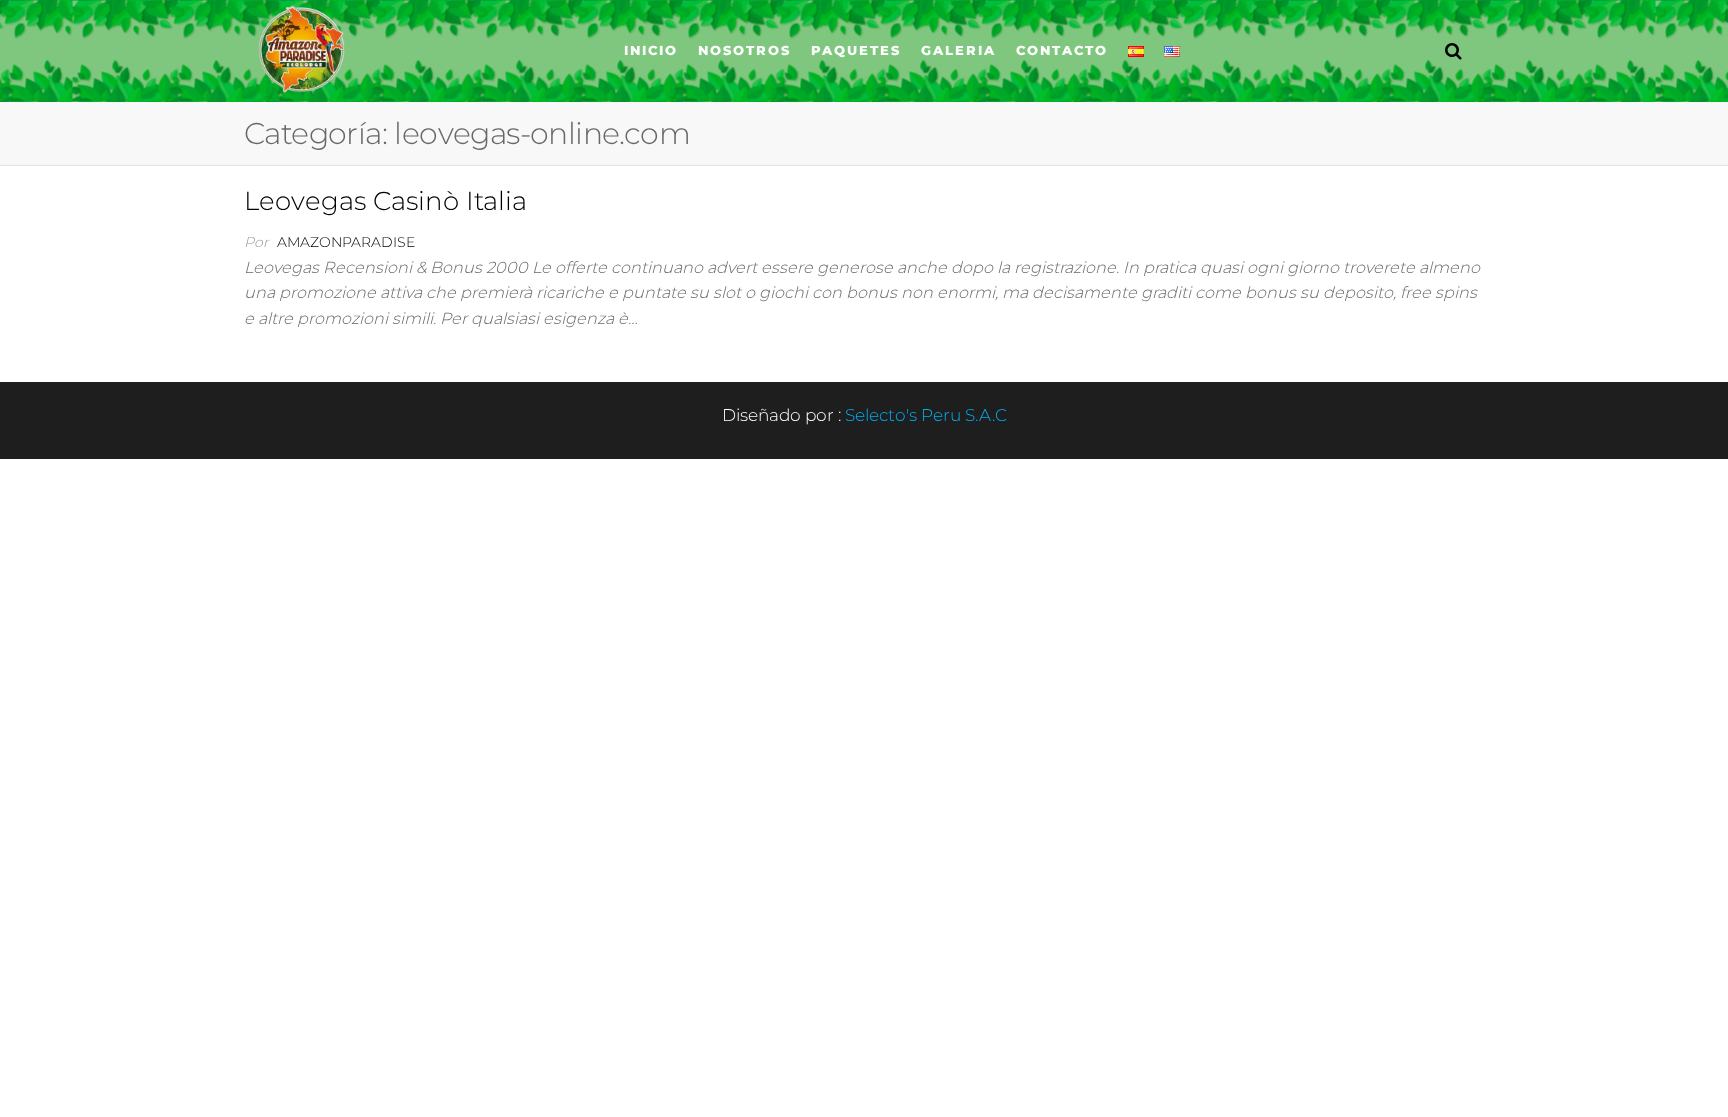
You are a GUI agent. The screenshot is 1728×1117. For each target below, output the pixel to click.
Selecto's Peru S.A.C (926, 415)
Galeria (958, 50)
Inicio (651, 50)
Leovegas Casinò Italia (385, 201)
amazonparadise (346, 242)
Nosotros (744, 50)
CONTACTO (1062, 50)
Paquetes (856, 50)
